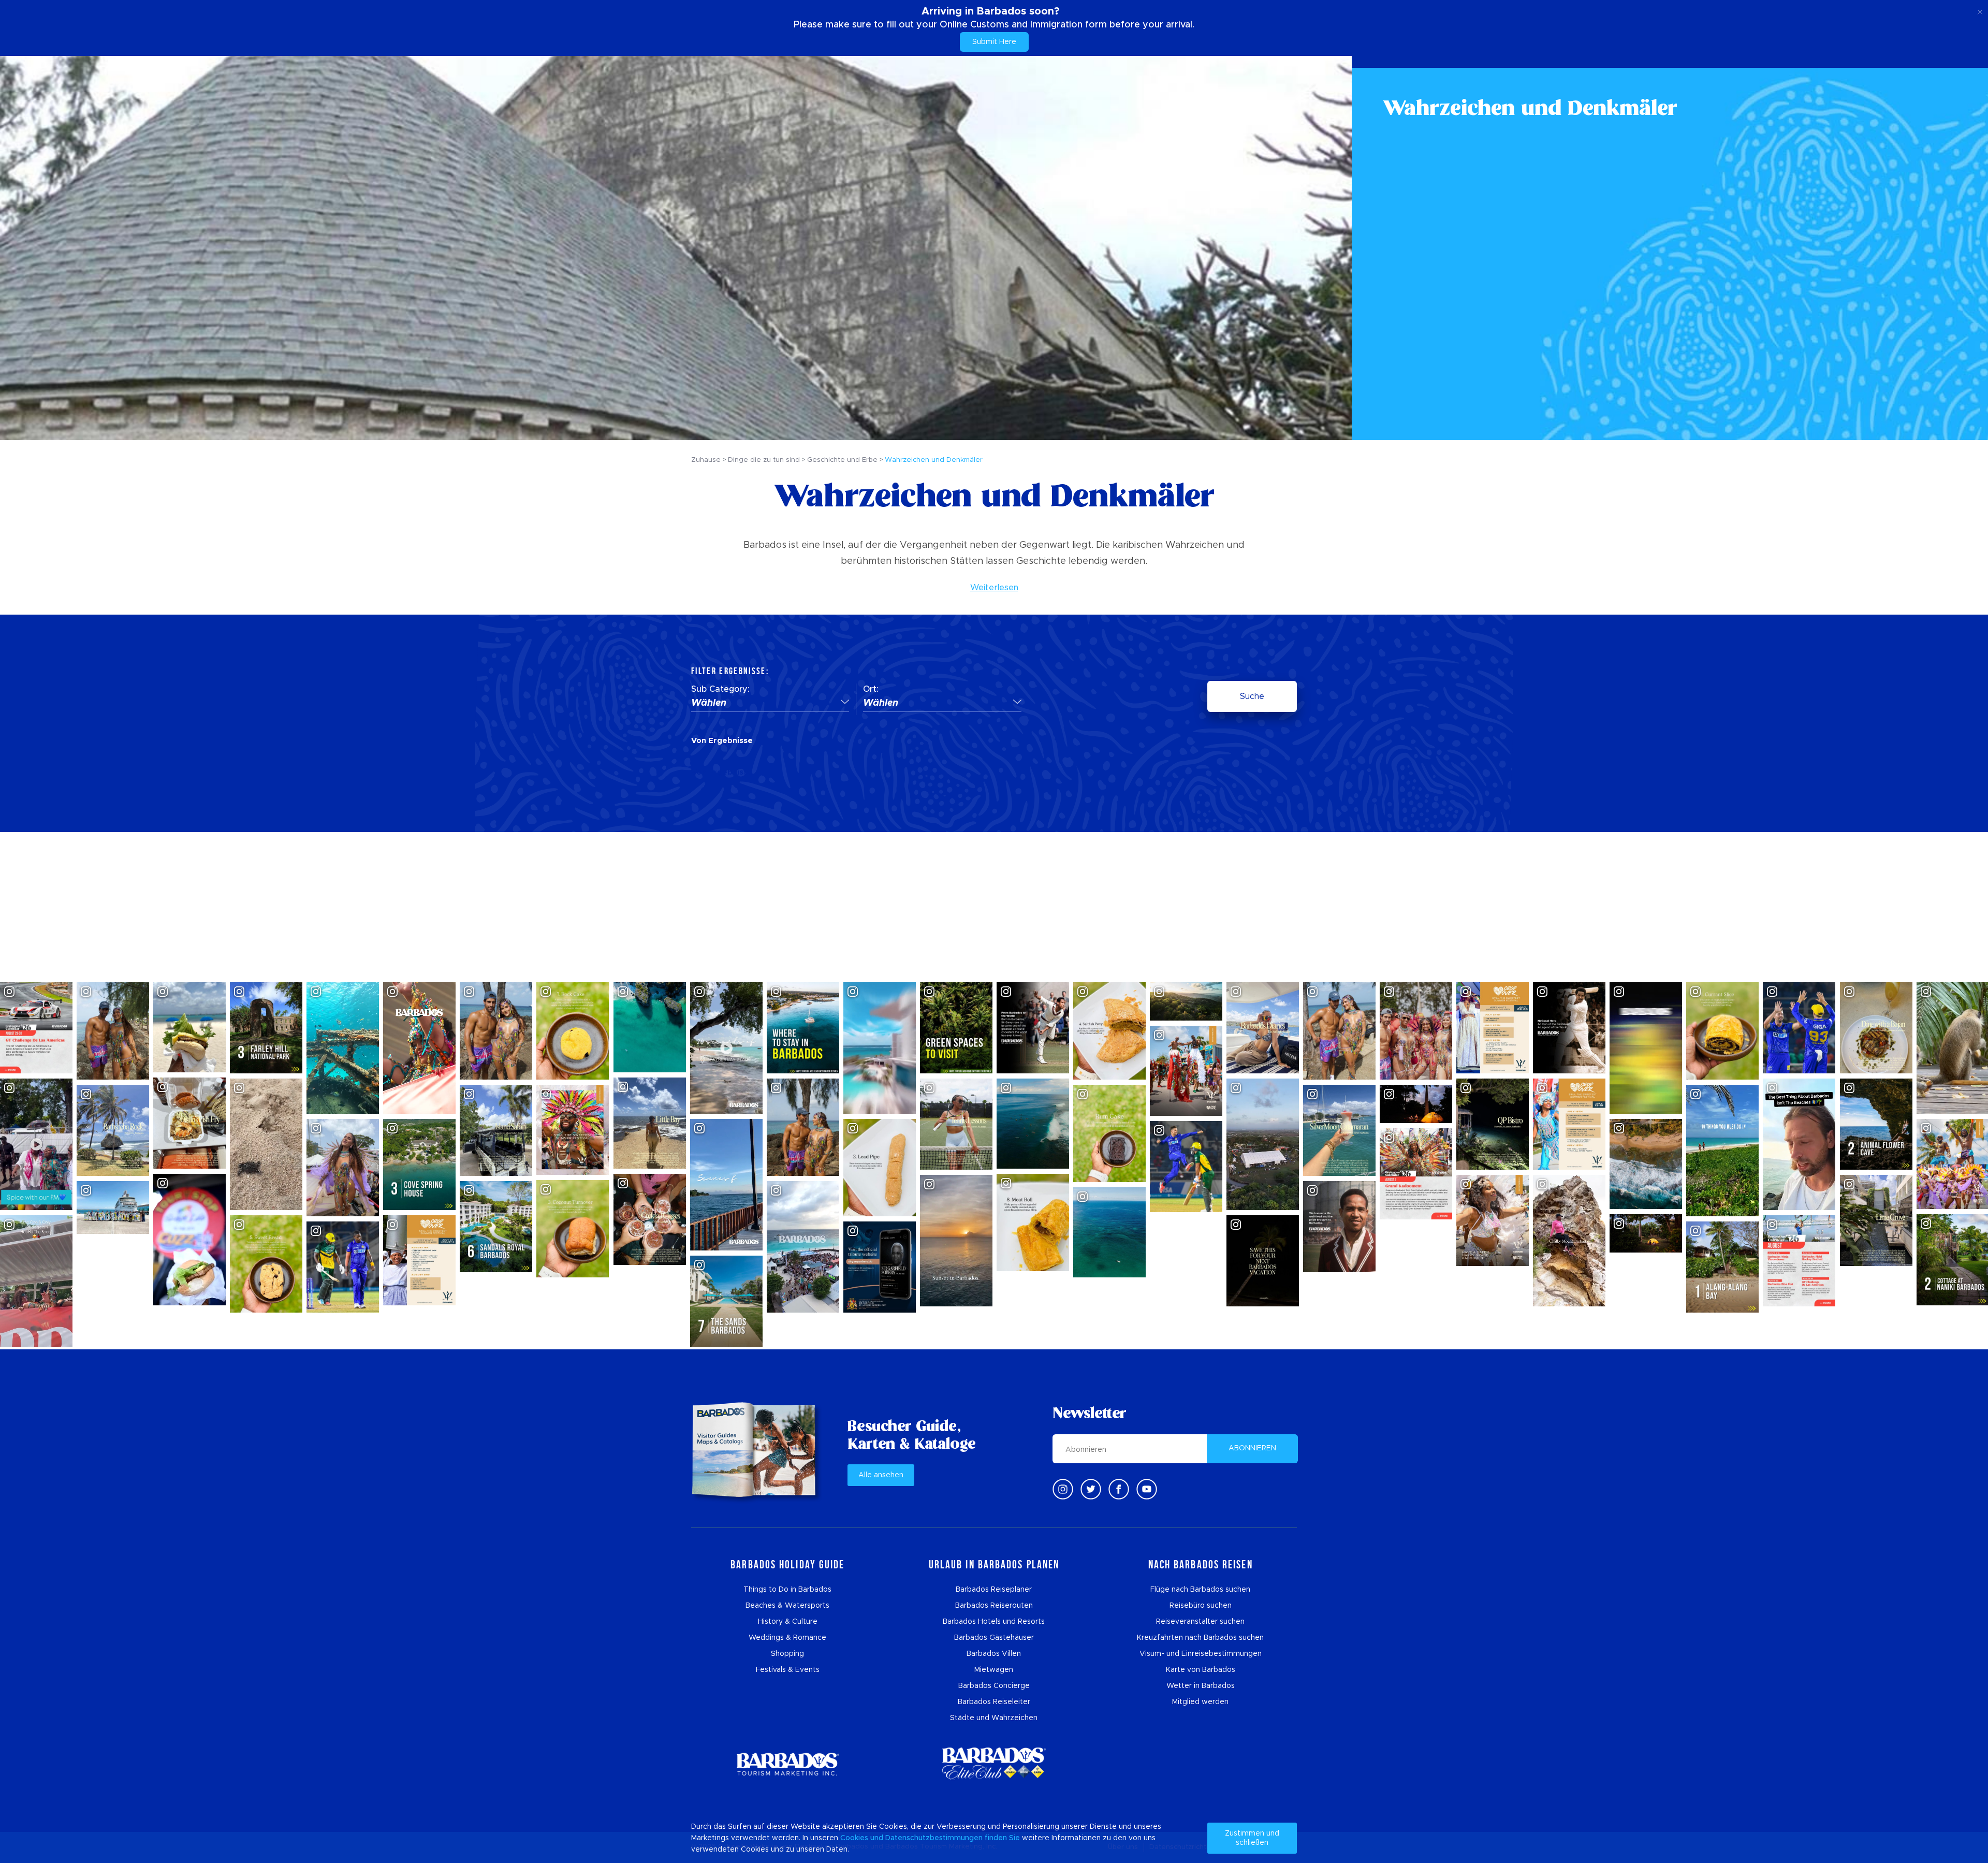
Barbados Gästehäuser (994, 1638)
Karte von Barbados (1201, 1670)
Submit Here (994, 42)
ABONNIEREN (1252, 1448)
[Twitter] (1091, 1489)
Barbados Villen (994, 1654)
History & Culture (788, 1622)
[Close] (1980, 10)
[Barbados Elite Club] (994, 1764)
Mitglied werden (1200, 1702)
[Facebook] (1119, 1489)
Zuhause (706, 460)
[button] (770, 704)
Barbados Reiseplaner (994, 1590)
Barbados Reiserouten (994, 1606)
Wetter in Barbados (1201, 1686)
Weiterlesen (994, 588)
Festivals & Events (788, 1670)
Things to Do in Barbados (787, 1590)
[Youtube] (1147, 1489)
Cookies (854, 1838)
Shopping (787, 1654)
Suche (1252, 696)
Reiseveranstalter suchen (1200, 1622)
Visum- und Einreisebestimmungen (1201, 1654)
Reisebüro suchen (1201, 1606)
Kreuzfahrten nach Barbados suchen (1200, 1638)
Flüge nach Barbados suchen (1200, 1590)
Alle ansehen (881, 1475)
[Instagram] (1063, 1489)
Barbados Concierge (994, 1686)
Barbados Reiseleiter (994, 1702)
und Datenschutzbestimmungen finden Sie (945, 1838)
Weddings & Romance (787, 1638)
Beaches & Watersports (787, 1606)
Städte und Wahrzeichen (994, 1718)
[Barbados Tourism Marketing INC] (787, 1764)
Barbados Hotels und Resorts (994, 1622)
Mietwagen (994, 1670)
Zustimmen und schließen (1252, 1838)
